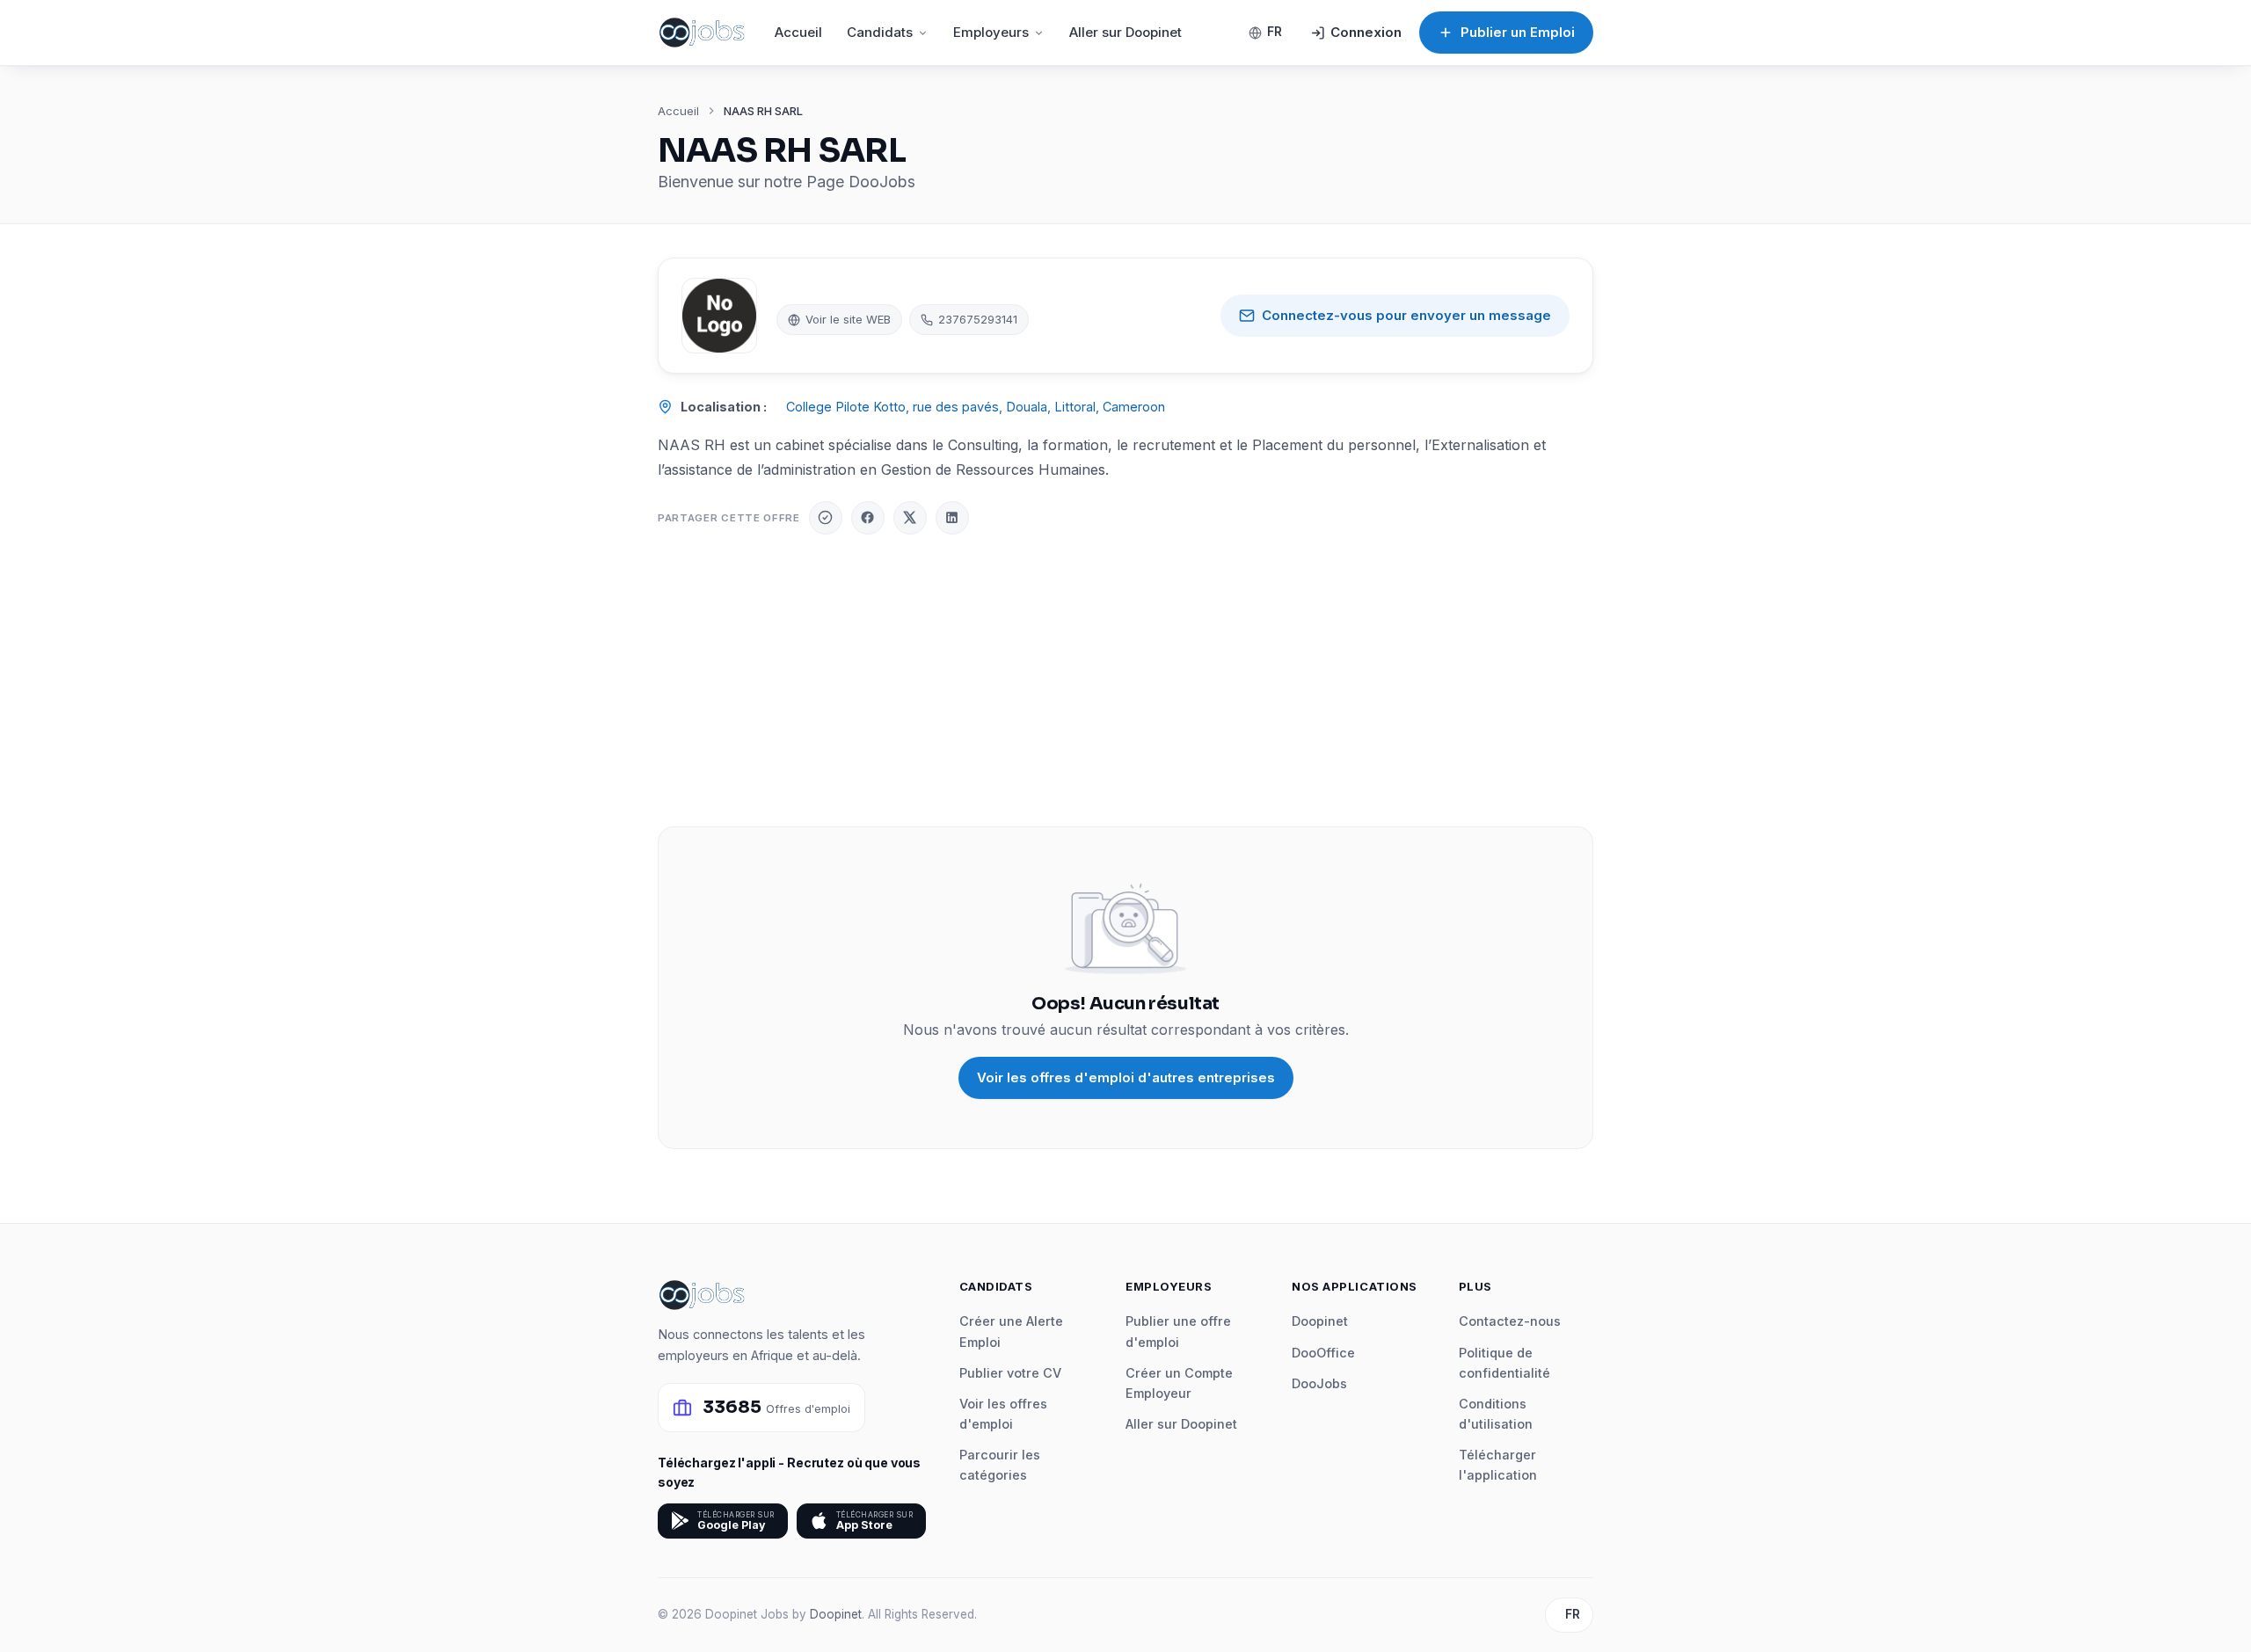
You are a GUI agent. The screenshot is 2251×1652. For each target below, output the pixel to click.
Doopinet (1320, 1321)
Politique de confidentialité (1504, 1363)
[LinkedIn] (952, 518)
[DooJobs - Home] (702, 33)
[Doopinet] (826, 518)
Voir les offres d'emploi (1003, 1414)
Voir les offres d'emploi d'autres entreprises (1126, 1077)
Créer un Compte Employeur (1179, 1383)
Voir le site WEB (848, 319)
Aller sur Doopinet (1125, 32)
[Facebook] (868, 518)
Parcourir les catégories (1000, 1465)
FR (1275, 32)
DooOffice (1323, 1353)
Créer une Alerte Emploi (1011, 1331)
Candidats (880, 32)
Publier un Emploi (1518, 32)
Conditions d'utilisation (1496, 1414)
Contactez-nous (1510, 1321)
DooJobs (1319, 1383)
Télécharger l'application (1498, 1465)
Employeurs (991, 32)
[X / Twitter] (910, 518)
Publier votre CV (1010, 1373)
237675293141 (978, 319)
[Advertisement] (1125, 680)
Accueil (798, 32)
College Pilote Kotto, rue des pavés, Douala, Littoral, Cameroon (976, 407)
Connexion (1366, 32)
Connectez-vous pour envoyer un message (1406, 315)
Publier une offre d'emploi (1178, 1331)
